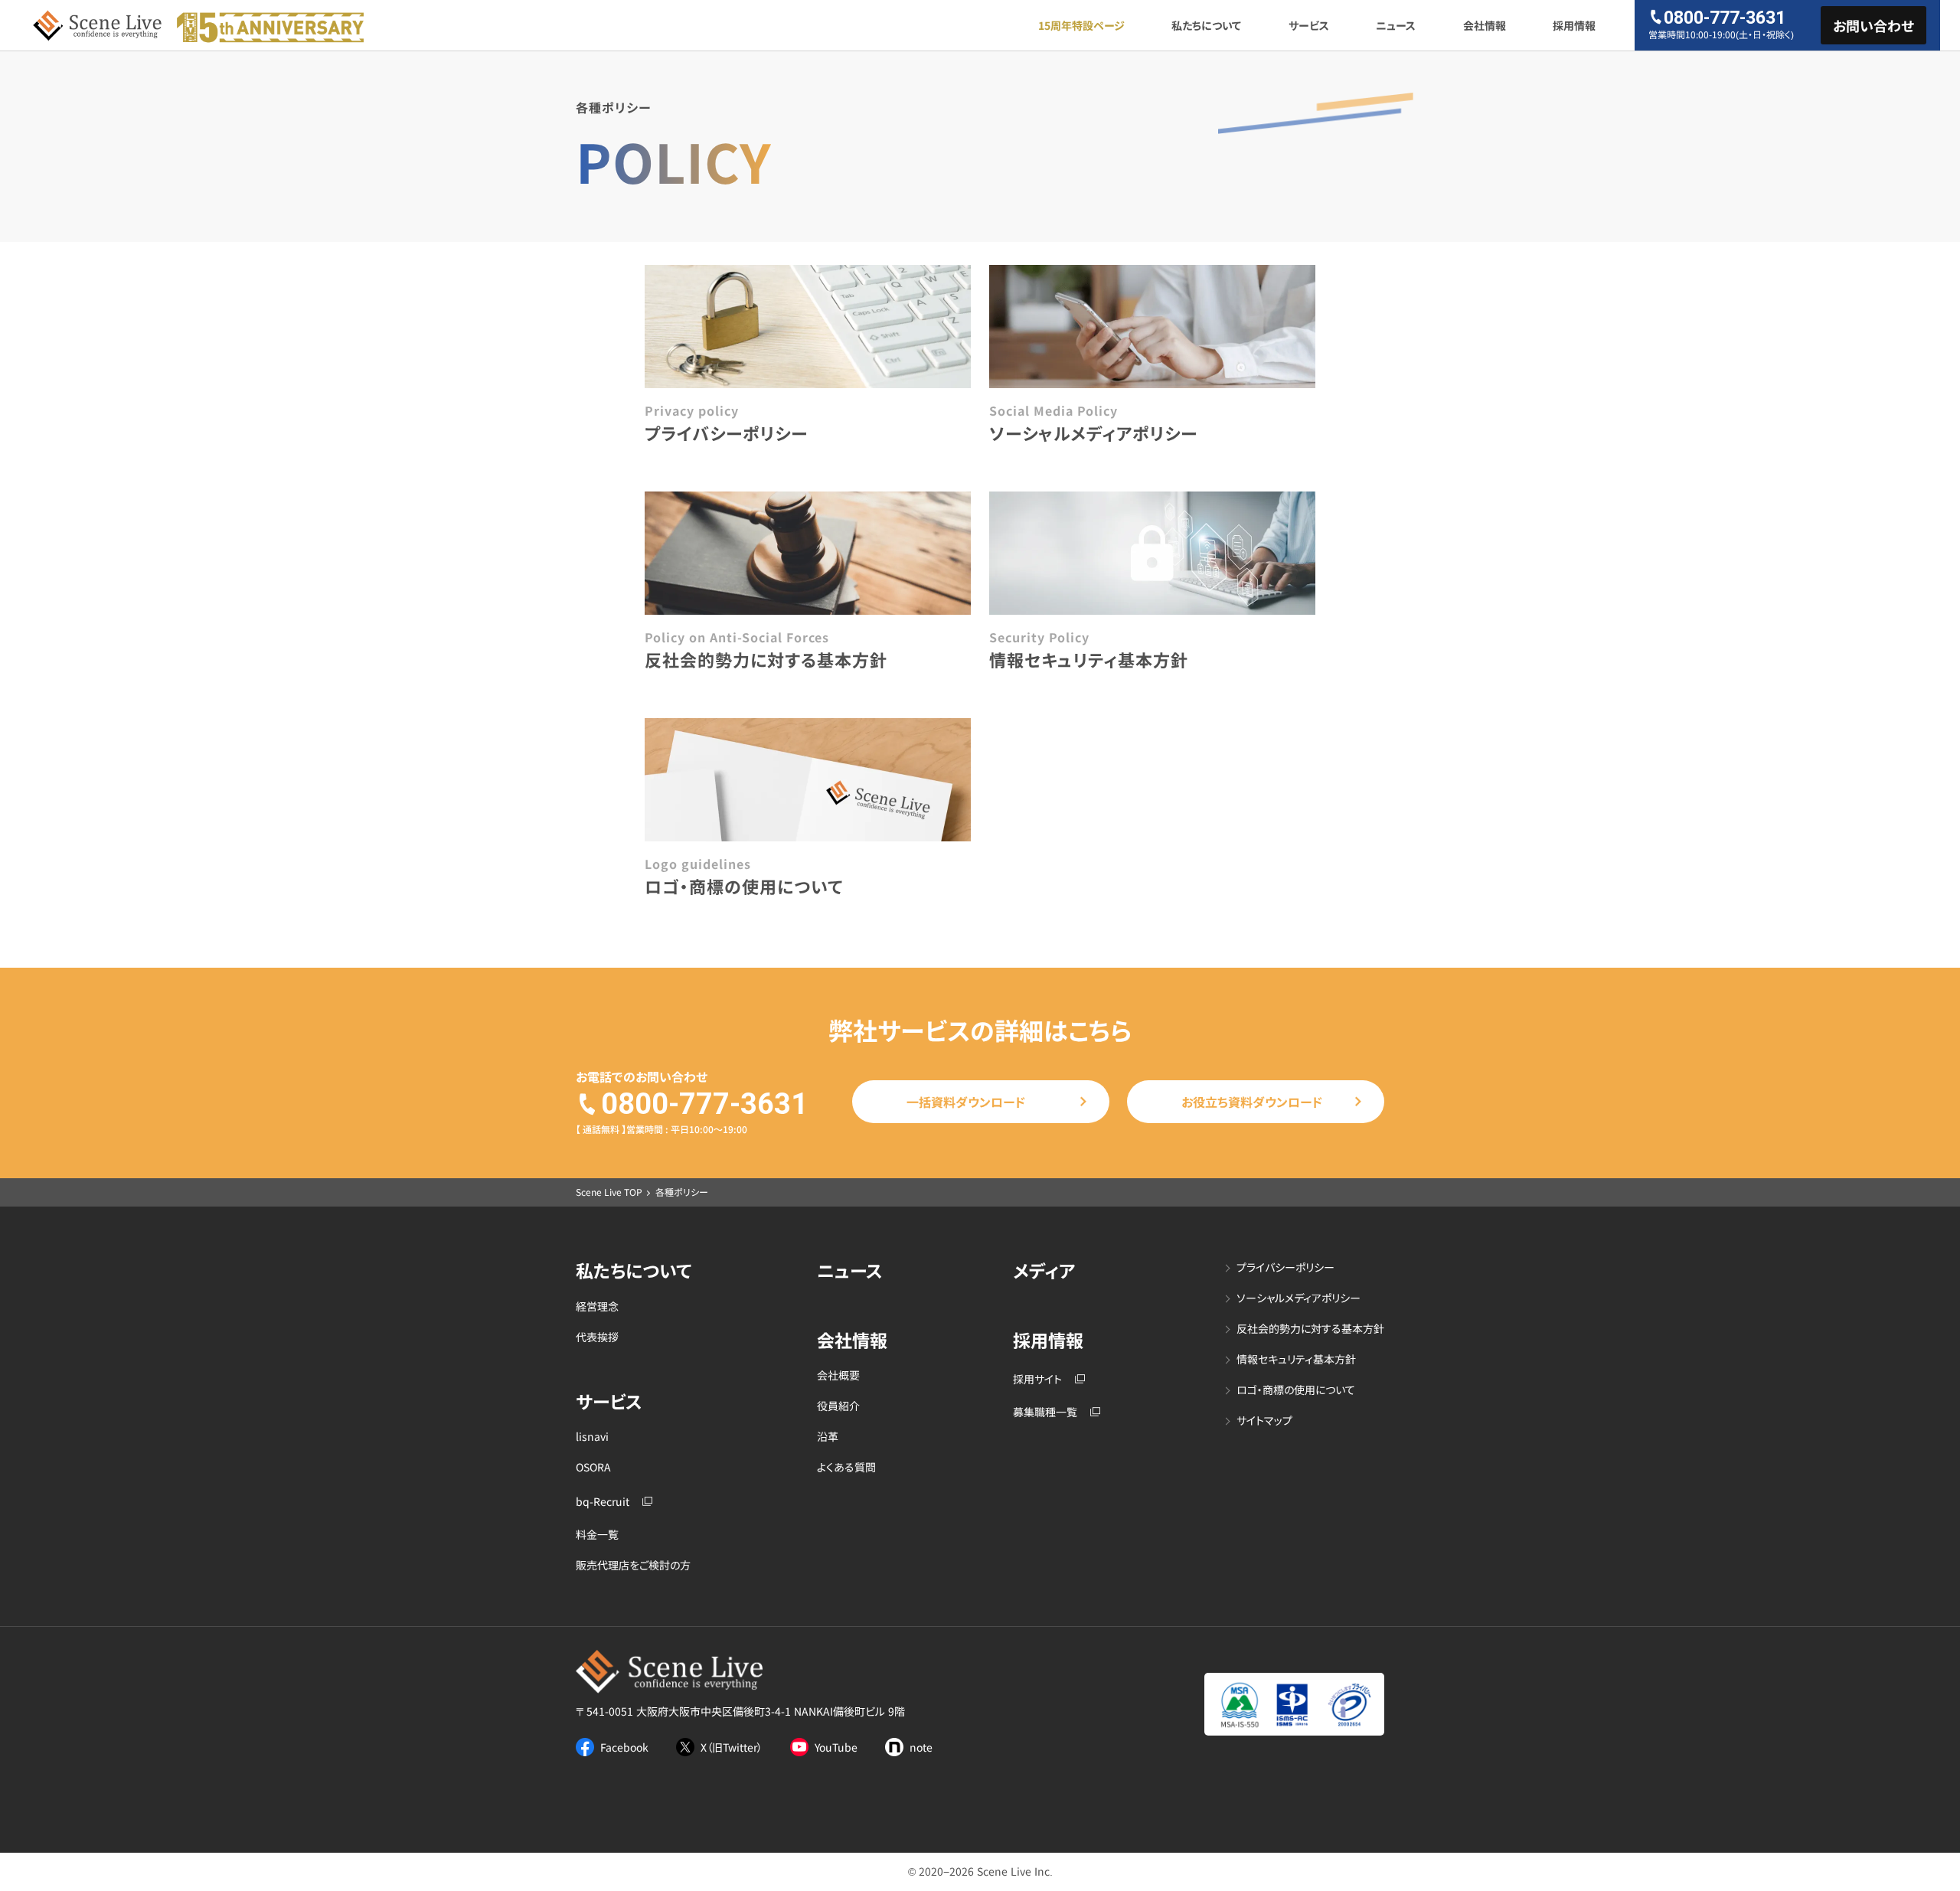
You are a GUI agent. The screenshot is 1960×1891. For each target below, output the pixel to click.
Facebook (624, 1747)
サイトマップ (1264, 1421)
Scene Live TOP (609, 1192)
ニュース (1396, 25)
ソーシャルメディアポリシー (1298, 1298)
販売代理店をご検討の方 (633, 1565)
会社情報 (1485, 25)
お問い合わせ (1873, 25)
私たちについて (1206, 25)
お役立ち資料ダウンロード (1252, 1102)
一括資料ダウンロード (966, 1102)
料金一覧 (597, 1535)
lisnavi (592, 1437)
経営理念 (597, 1306)
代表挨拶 (597, 1337)
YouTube (836, 1747)
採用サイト (1037, 1379)
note (921, 1747)
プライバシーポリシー (1285, 1267)
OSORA (593, 1467)
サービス (1309, 25)
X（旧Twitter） (732, 1747)
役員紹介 (838, 1406)
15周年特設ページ (1081, 25)
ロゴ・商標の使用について (1296, 1390)
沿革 (828, 1437)
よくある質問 (846, 1467)
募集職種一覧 (1045, 1412)
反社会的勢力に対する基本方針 (1310, 1329)
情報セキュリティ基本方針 (1296, 1359)
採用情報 (1574, 25)
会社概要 (838, 1375)
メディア (1044, 1271)
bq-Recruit (603, 1502)
